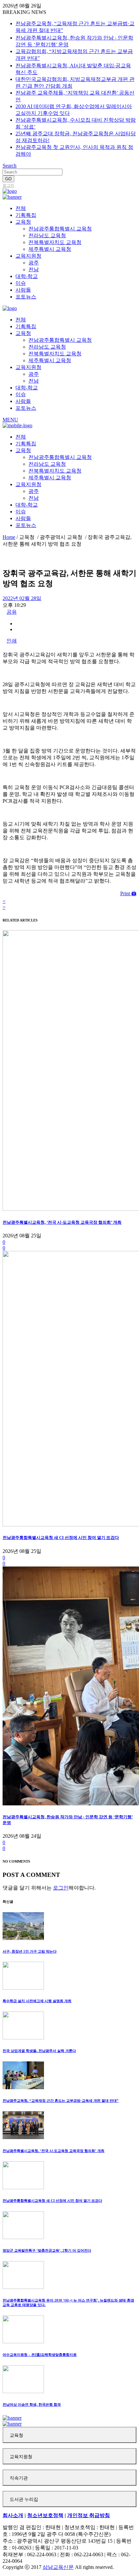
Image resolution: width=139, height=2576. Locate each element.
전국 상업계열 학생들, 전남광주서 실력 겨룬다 (39, 2051)
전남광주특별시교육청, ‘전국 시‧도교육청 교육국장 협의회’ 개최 (62, 1222)
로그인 (8, 185)
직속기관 (19, 2478)
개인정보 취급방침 (89, 2515)
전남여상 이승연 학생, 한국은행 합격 (32, 2404)
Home (9, 537)
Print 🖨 (128, 893)
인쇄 (12, 641)
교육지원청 (21, 2457)
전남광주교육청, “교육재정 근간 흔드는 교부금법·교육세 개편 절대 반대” (61, 2101)
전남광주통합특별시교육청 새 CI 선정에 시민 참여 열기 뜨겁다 (61, 1538)
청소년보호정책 (45, 2515)
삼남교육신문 (58, 2567)
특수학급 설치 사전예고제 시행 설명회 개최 (37, 2001)
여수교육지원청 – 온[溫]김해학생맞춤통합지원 (40, 2355)
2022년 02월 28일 (22, 598)
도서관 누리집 (24, 2499)
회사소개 (13, 2515)
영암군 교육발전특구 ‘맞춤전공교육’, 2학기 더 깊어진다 (47, 2250)
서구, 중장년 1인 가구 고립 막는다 (30, 1951)
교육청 (16, 2435)
